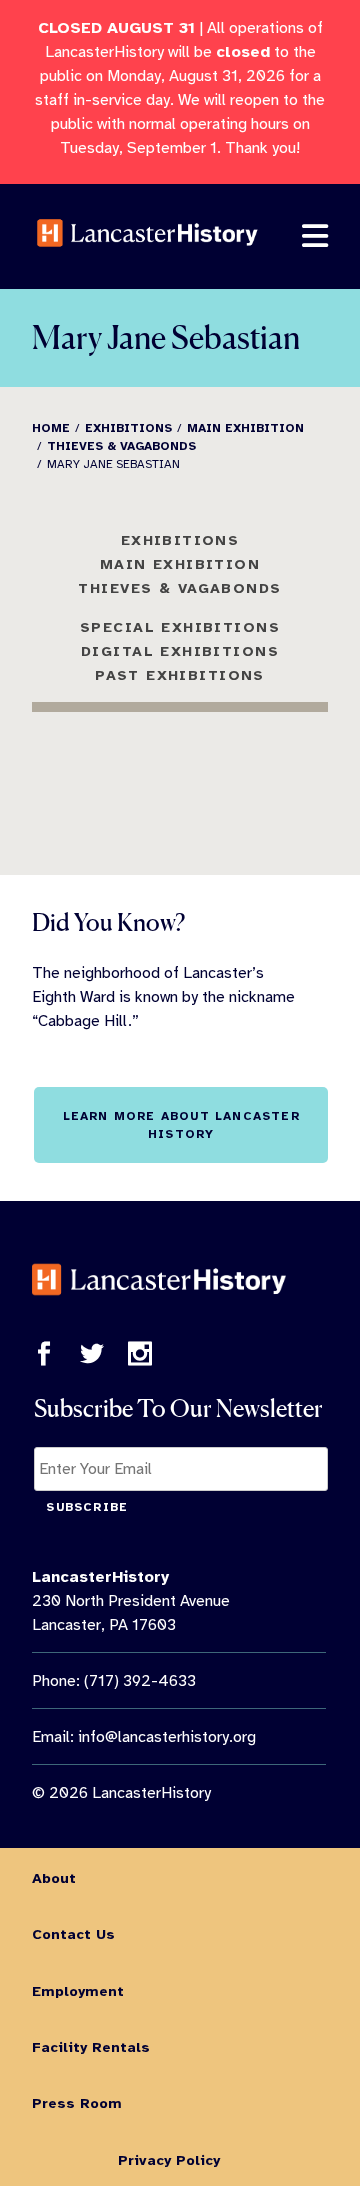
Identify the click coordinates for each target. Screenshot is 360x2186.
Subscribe (87, 1507)
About (54, 1878)
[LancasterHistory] (147, 259)
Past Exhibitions (180, 675)
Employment (78, 1991)
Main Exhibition (180, 564)
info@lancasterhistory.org (167, 1737)
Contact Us (73, 1934)
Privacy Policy (169, 2160)
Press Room (77, 2103)
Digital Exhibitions (180, 651)
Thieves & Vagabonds (179, 588)
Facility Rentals (91, 2047)
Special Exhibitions (180, 627)
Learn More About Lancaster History (181, 1125)
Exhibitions (180, 540)
